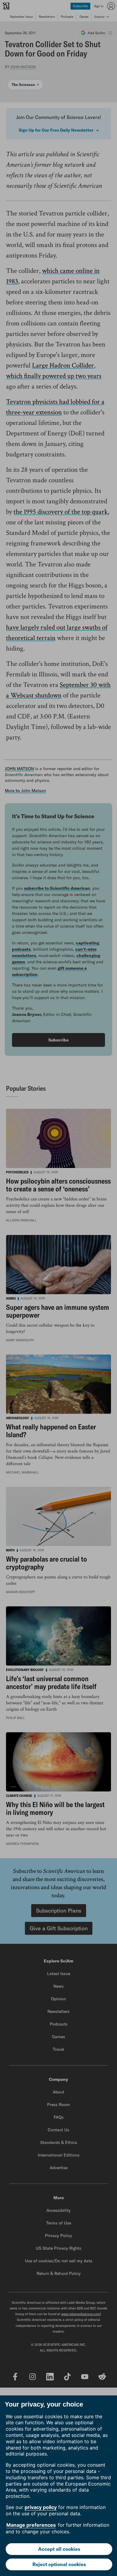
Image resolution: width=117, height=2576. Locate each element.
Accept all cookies (59, 2549)
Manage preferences (31, 2525)
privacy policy (41, 2507)
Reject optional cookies (59, 2564)
